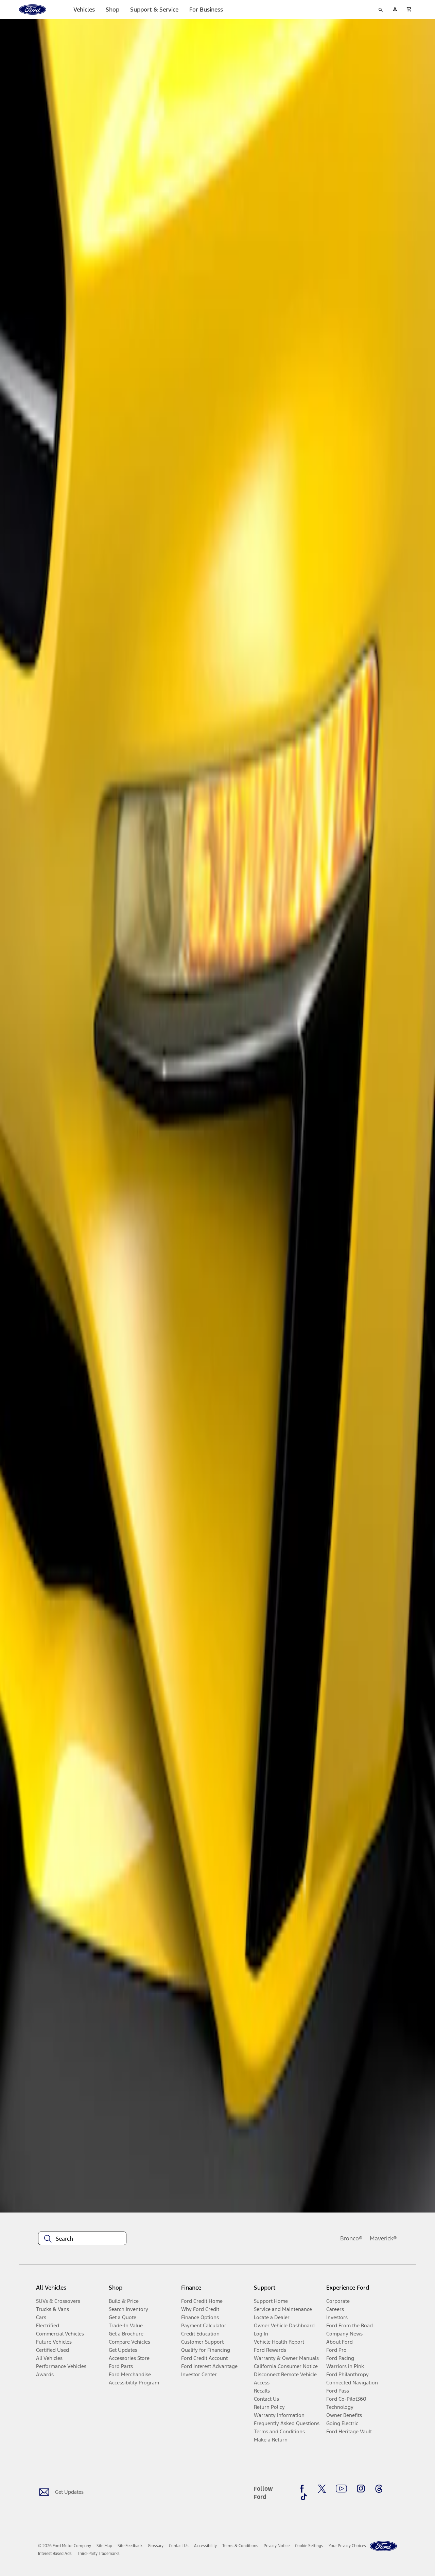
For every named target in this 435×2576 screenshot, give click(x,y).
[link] (104, 2546)
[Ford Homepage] (383, 2546)
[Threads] (379, 2489)
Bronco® (351, 2238)
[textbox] (82, 2239)
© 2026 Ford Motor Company (65, 2546)
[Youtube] (341, 2489)
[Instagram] (361, 2489)
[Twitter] (322, 2489)
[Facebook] (304, 2489)
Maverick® (383, 2238)
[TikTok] (304, 2497)
